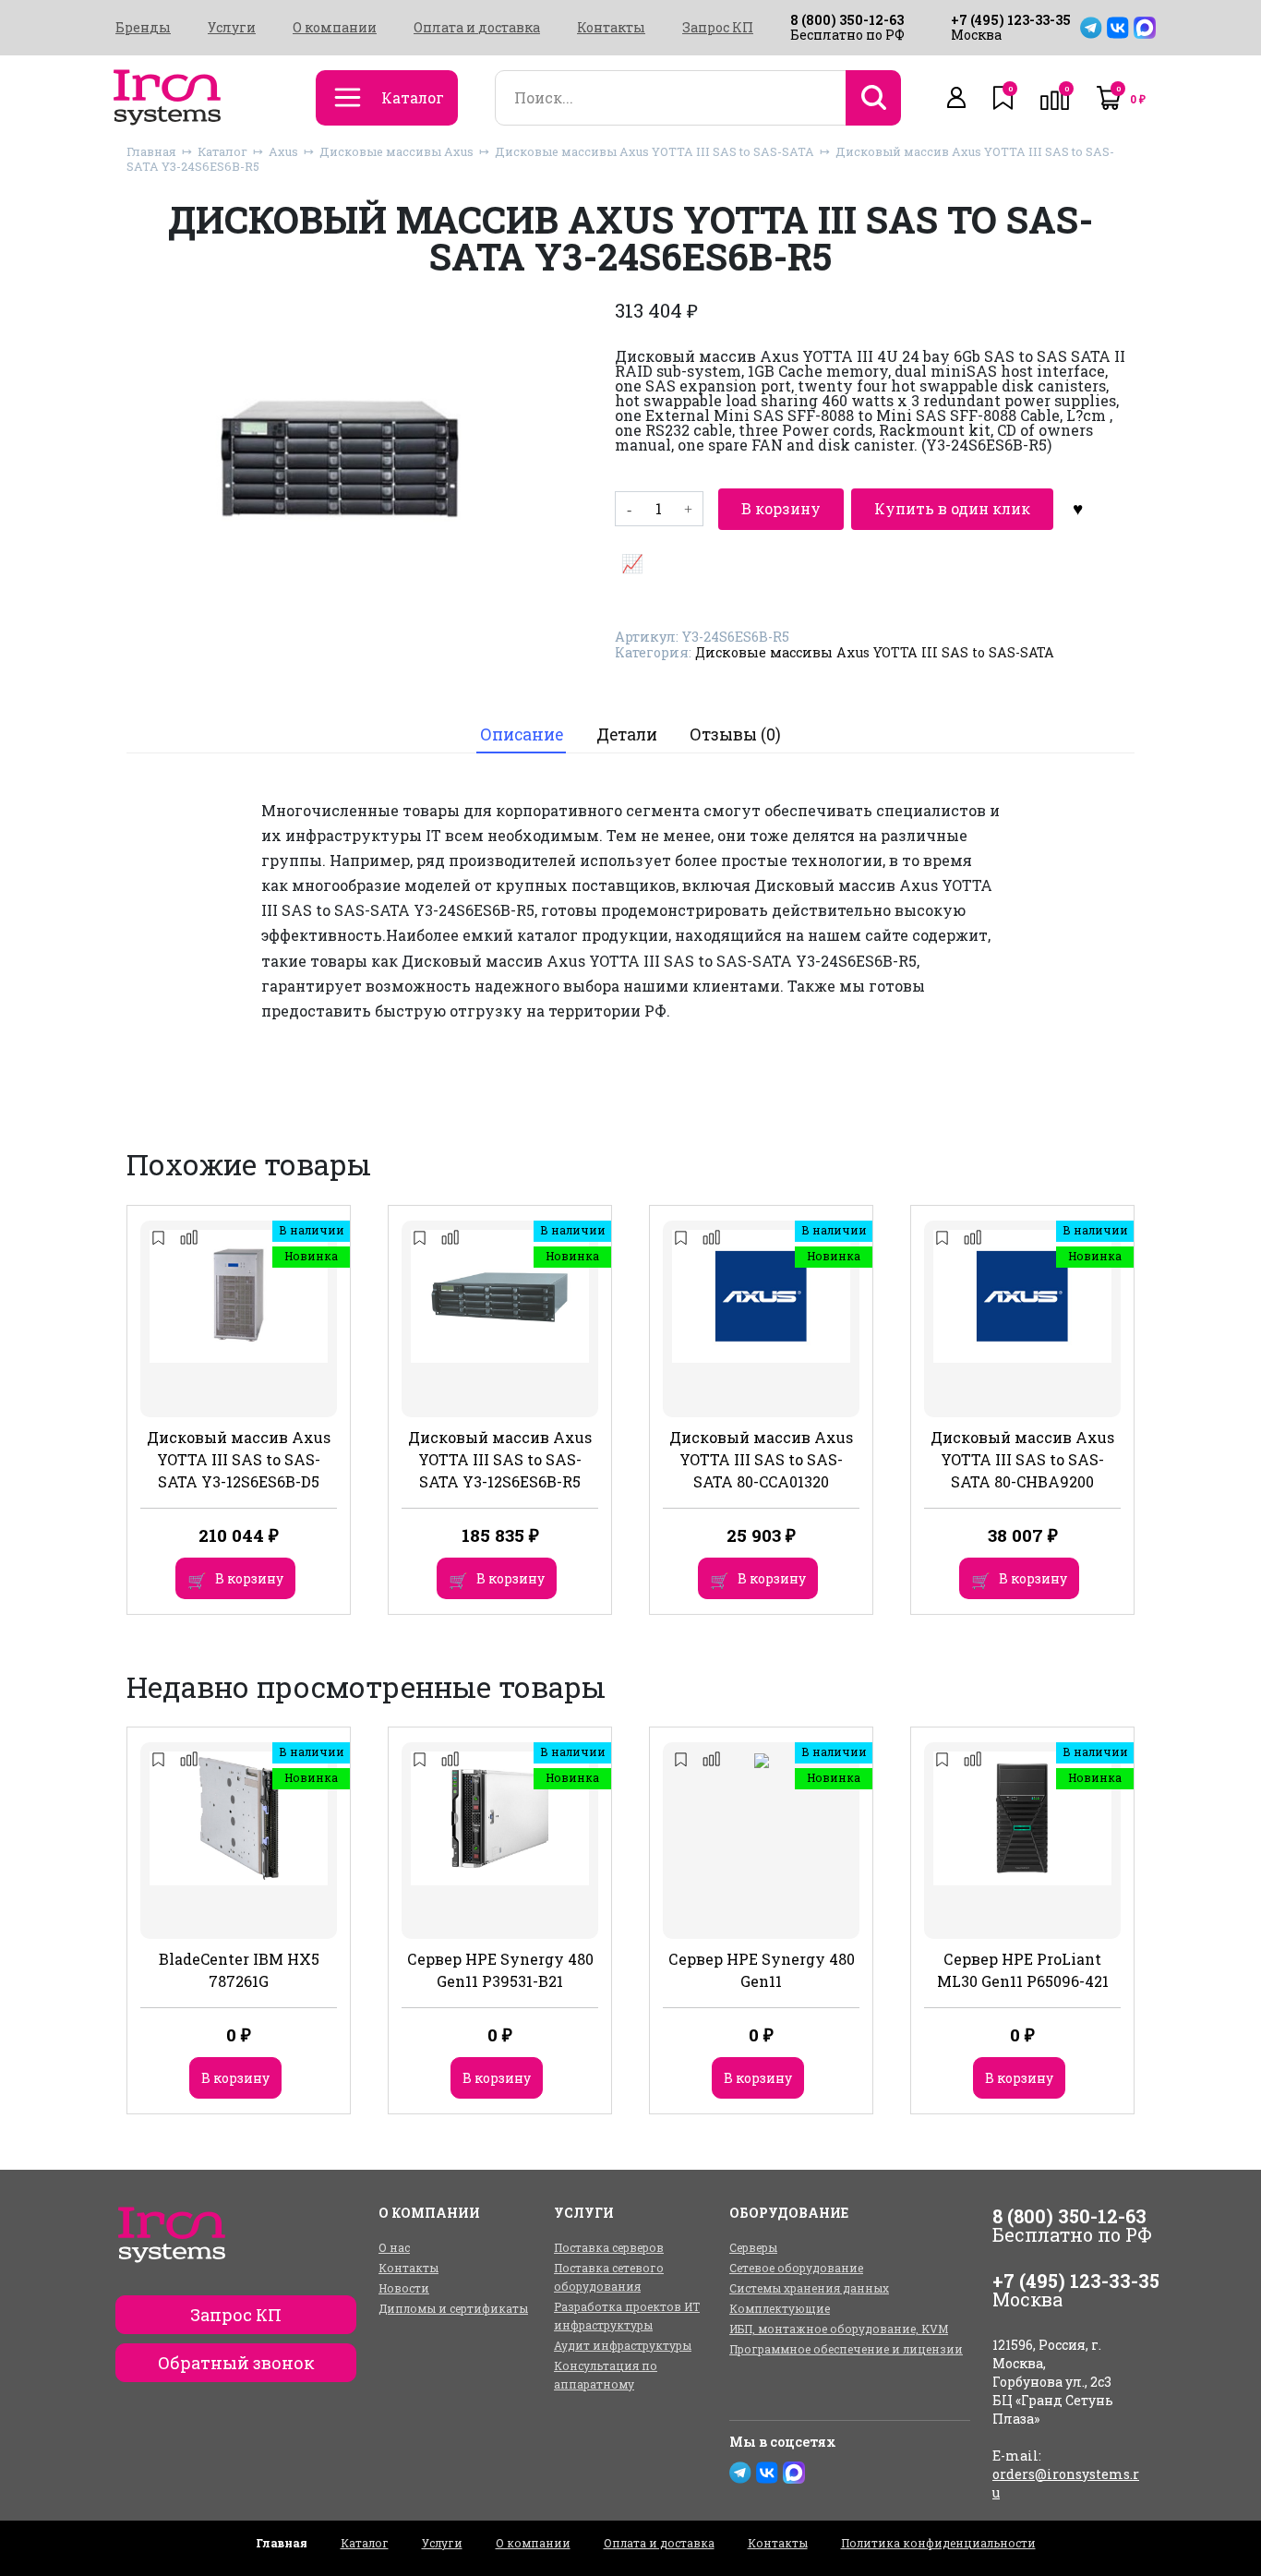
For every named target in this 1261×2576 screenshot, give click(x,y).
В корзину (781, 508)
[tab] (521, 735)
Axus (283, 151)
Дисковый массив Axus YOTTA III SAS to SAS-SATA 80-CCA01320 (761, 1459)
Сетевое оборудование (796, 2268)
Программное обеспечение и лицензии (846, 2349)
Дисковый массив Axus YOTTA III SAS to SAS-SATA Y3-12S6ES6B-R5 (500, 1459)
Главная (151, 151)
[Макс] (1145, 28)
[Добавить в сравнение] (632, 562)
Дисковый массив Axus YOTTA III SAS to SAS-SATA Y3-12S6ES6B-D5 (239, 1459)
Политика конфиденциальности (938, 2543)
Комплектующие (780, 2308)
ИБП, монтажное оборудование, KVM (839, 2329)
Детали (627, 734)
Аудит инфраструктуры (623, 2345)
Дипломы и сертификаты (453, 2308)
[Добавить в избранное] (1078, 509)
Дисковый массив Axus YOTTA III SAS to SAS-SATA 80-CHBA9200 (1022, 1459)
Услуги (232, 28)
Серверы (753, 2247)
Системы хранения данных (809, 2288)
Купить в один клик (952, 508)
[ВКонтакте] (1118, 28)
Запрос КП (718, 28)
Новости (404, 2288)
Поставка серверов (609, 2247)
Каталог (222, 151)
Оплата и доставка (477, 28)
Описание (522, 734)
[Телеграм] (1091, 28)
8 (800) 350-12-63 (847, 20)
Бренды (143, 28)
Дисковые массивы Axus (396, 151)
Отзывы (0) (735, 734)
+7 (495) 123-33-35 (1011, 20)
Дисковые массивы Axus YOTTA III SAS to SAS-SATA (655, 151)
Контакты (611, 28)
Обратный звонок (236, 2363)
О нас (394, 2247)
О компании (335, 28)
